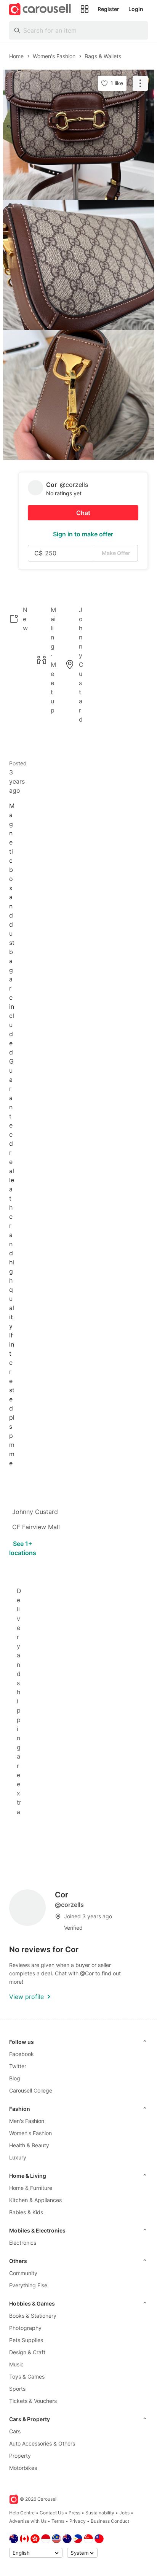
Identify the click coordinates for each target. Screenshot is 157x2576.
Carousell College (31, 2090)
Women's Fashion (30, 2133)
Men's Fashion (27, 2121)
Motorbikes (23, 2468)
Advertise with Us (28, 2521)
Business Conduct (110, 2521)
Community (23, 2273)
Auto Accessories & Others (42, 2443)
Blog (15, 2078)
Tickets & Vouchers (33, 2401)
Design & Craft (27, 2352)
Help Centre (22, 2513)
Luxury (18, 2157)
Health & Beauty (29, 2145)
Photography (25, 2328)
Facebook (22, 2054)
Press (74, 2513)
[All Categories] (85, 9)
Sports (17, 2389)
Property (20, 2456)
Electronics (23, 2243)
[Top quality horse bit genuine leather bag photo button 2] (78, 265)
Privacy (78, 2521)
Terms (58, 2521)
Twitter (18, 2066)
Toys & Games (27, 2376)
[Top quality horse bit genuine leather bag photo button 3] (78, 395)
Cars (15, 2431)
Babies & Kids (26, 2212)
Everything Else (28, 2285)
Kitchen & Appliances (35, 2200)
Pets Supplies (26, 2340)
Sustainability (100, 2513)
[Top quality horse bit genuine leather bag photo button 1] (78, 135)
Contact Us (52, 2513)
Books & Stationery (33, 2316)
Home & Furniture (31, 2188)
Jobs (124, 2513)
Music (16, 2364)
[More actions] (140, 83)
